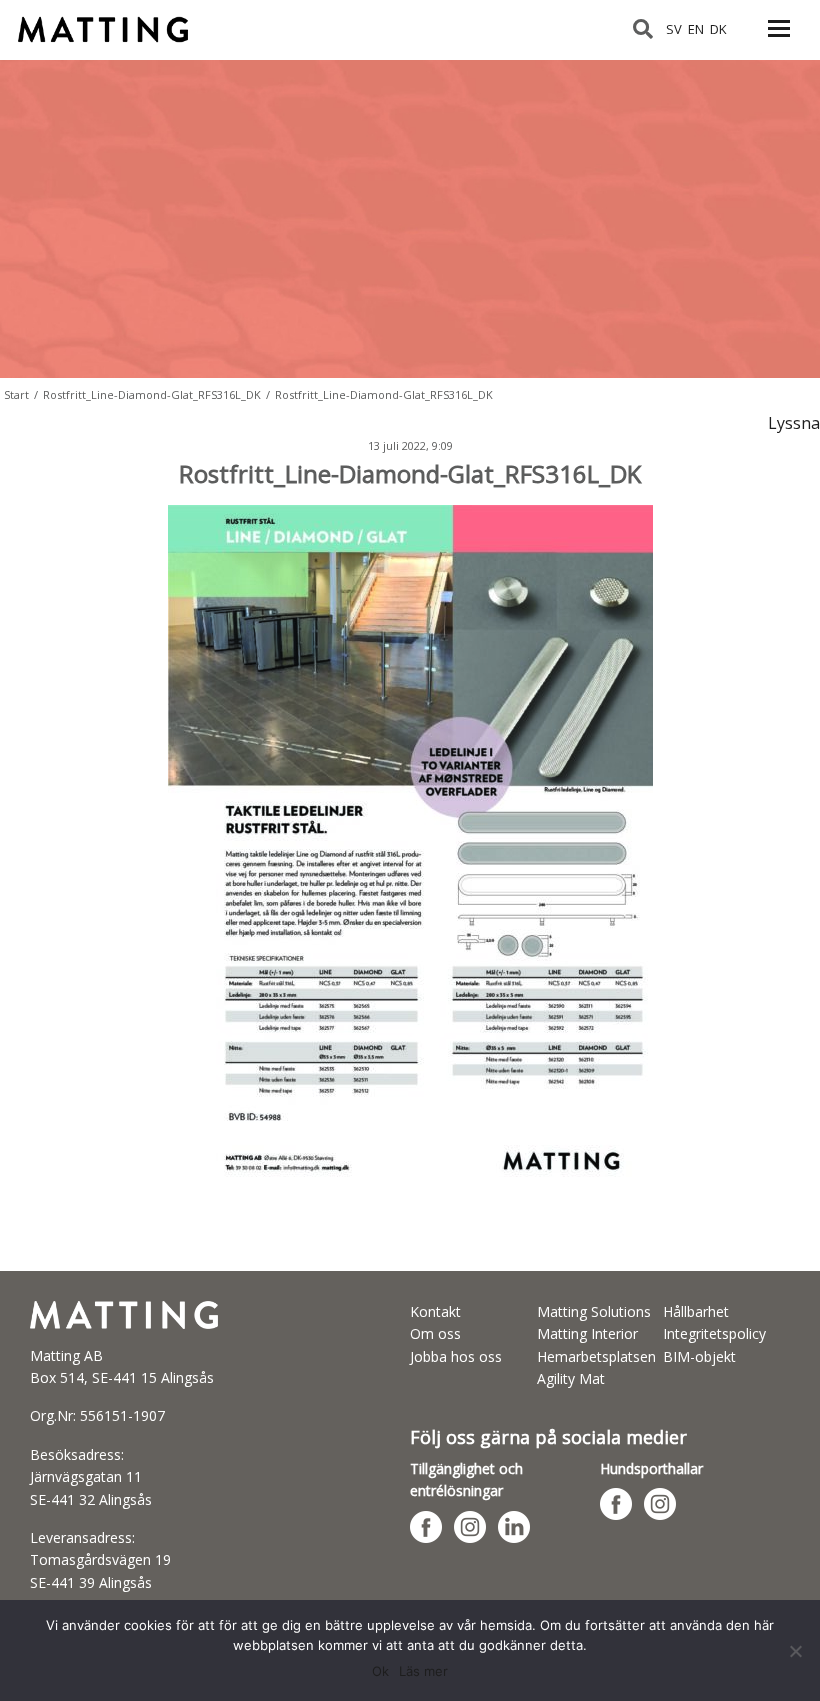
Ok (380, 1671)
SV (674, 29)
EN (696, 29)
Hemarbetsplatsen (596, 1356)
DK (718, 29)
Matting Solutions (594, 1311)
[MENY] (779, 40)
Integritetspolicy (714, 1333)
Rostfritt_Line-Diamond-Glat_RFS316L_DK (152, 394)
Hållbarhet (696, 1311)
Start (16, 394)
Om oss (435, 1333)
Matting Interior (587, 1333)
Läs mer (423, 1671)
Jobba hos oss (456, 1356)
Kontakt (435, 1311)
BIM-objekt (699, 1356)
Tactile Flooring (113, 21)
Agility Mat (571, 1378)
